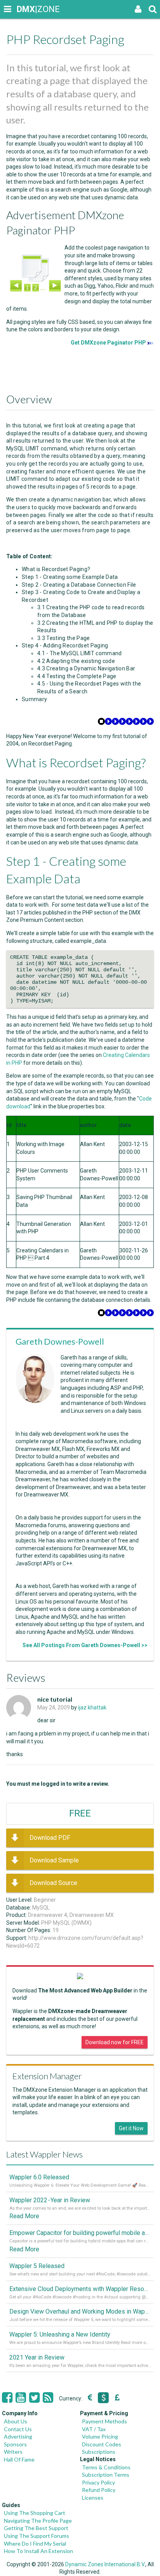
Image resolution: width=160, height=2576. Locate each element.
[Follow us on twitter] (34, 2398)
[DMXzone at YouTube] (21, 2398)
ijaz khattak (92, 1707)
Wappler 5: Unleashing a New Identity (60, 2334)
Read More (24, 2216)
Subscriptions (99, 2452)
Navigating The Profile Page (38, 2521)
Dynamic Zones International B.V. (105, 2564)
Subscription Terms (106, 2475)
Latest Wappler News (44, 2154)
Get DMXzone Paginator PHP (108, 343)
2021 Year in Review (37, 2357)
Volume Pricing (100, 2436)
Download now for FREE (115, 2042)
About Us (16, 2421)
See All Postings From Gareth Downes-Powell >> (85, 1645)
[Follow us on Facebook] (7, 2398)
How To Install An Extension (38, 2551)
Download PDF (50, 1838)
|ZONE (24, 9)
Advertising (18, 2436)
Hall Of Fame (19, 2459)
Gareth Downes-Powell (60, 1341)
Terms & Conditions (106, 2467)
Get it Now (131, 2128)
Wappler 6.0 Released (39, 2177)
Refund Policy (99, 2490)
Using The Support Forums (37, 2536)
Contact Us (18, 2429)
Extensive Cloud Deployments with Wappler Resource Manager (80, 2289)
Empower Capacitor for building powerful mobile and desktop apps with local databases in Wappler (80, 2233)
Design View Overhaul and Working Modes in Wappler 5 (80, 2311)
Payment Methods (104, 2421)
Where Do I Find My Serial (35, 2543)
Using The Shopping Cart (35, 2513)
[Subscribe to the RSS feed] (48, 2398)
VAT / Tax (94, 2429)
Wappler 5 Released (37, 2266)
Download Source (53, 1883)
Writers (13, 2452)
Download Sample (54, 1860)
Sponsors (15, 2444)
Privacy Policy (98, 2482)
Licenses (93, 2498)
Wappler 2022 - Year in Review (50, 2200)
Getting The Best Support (36, 2528)
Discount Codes (102, 2444)
